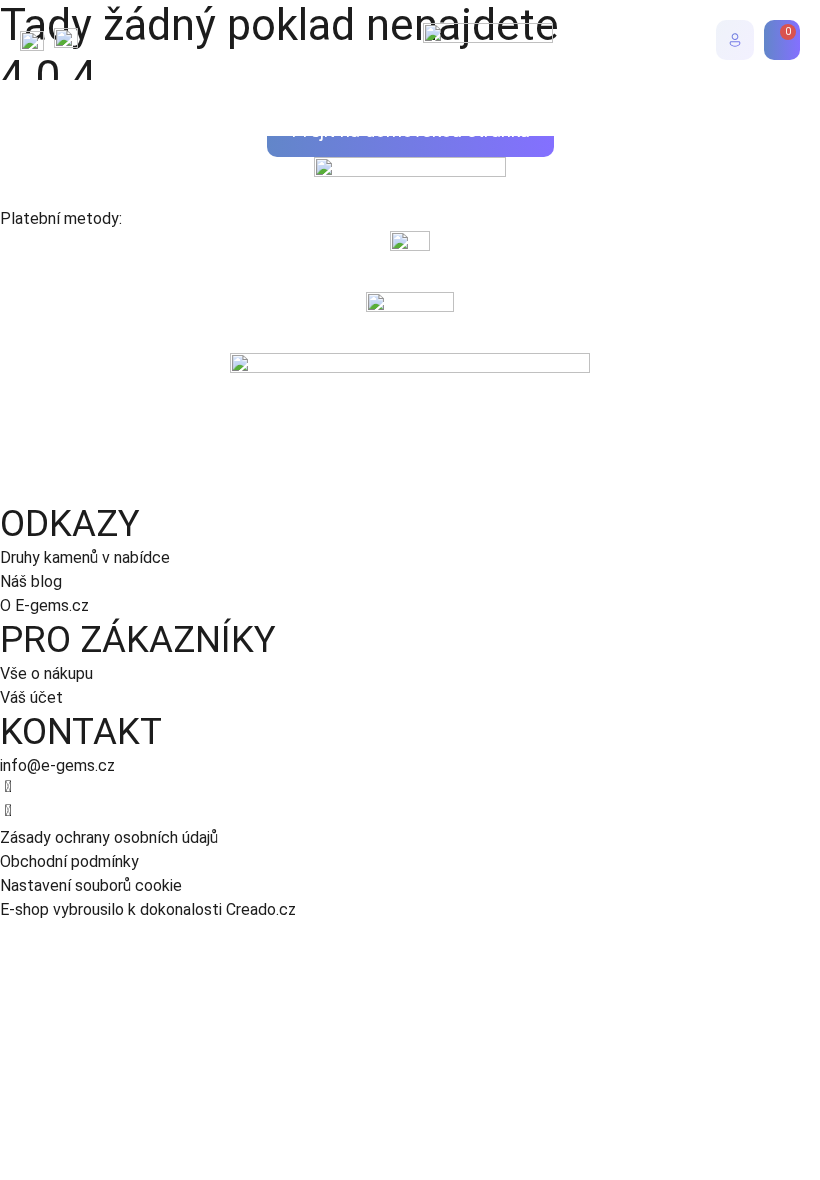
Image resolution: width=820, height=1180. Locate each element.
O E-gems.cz (44, 605)
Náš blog (31, 581)
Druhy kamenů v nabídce (85, 557)
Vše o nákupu (46, 673)
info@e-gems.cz (57, 765)
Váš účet (31, 697)
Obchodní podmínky (69, 861)
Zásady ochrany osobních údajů (109, 837)
